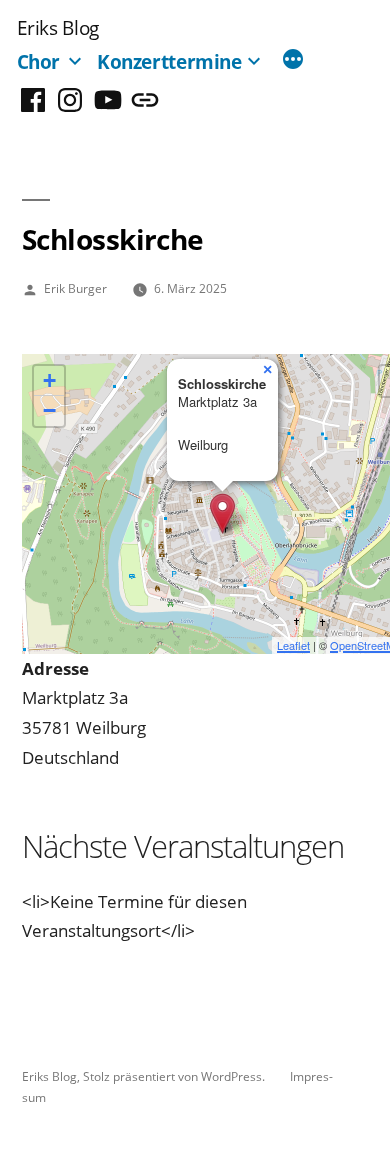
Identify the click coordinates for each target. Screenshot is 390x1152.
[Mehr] (293, 61)
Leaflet (293, 645)
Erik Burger (75, 288)
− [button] (49, 410)
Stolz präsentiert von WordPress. (175, 1076)
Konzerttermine (169, 61)
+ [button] (49, 380)
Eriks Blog (58, 27)
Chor (39, 61)
